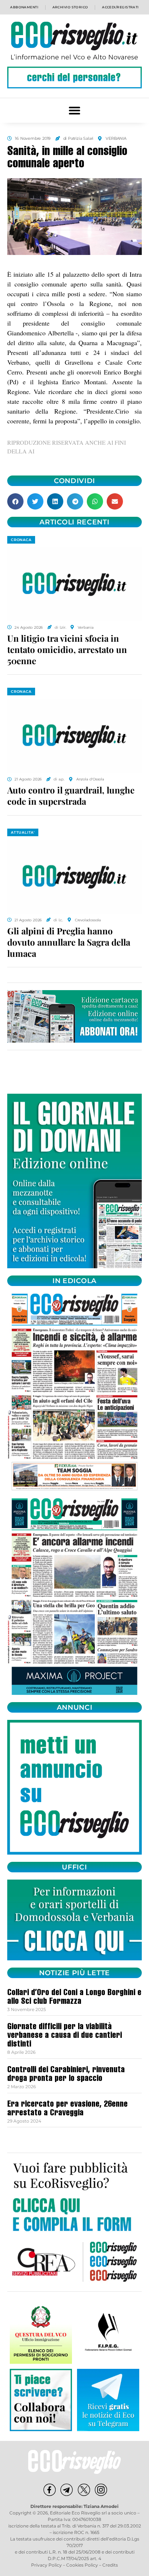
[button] (75, 110)
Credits (110, 2565)
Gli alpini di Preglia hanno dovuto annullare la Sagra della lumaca (69, 942)
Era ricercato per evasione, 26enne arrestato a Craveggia (67, 2109)
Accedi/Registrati (120, 7)
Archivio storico (70, 7)
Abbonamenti (24, 7)
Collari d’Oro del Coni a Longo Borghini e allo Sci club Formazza (74, 1998)
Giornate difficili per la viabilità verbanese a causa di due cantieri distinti (65, 2036)
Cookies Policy (82, 2565)
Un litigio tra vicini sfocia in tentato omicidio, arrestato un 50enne (67, 649)
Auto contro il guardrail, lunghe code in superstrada (71, 795)
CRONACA (21, 540)
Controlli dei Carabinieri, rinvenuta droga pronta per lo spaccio (66, 2075)
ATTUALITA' (23, 832)
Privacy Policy (46, 2565)
